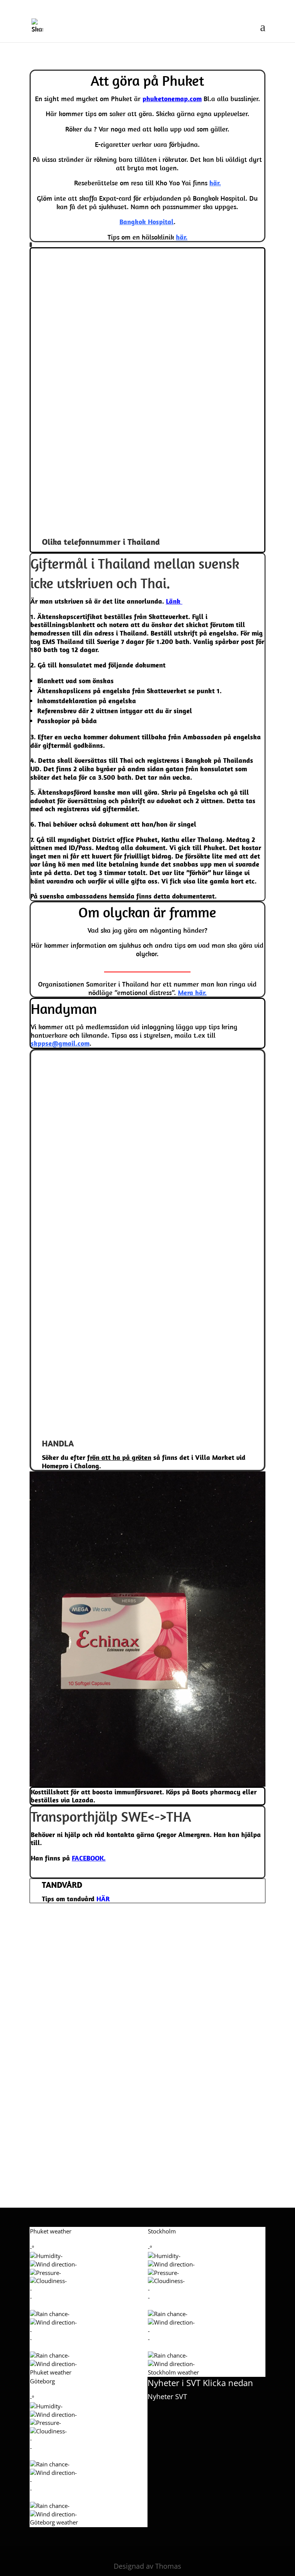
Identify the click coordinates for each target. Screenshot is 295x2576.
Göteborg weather (54, 2522)
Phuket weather (51, 2372)
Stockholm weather (173, 2372)
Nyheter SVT (167, 2396)
